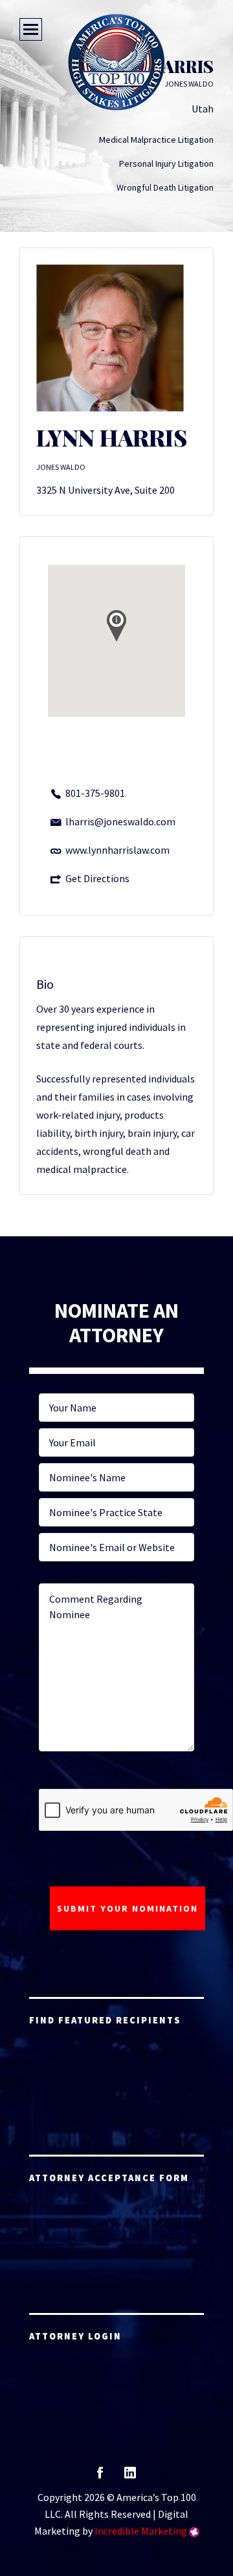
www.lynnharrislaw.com (117, 850)
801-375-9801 (95, 793)
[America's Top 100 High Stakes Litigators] (116, 62)
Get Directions (97, 878)
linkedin (130, 2477)
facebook (100, 2477)
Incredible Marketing (141, 2531)
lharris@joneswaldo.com (120, 821)
